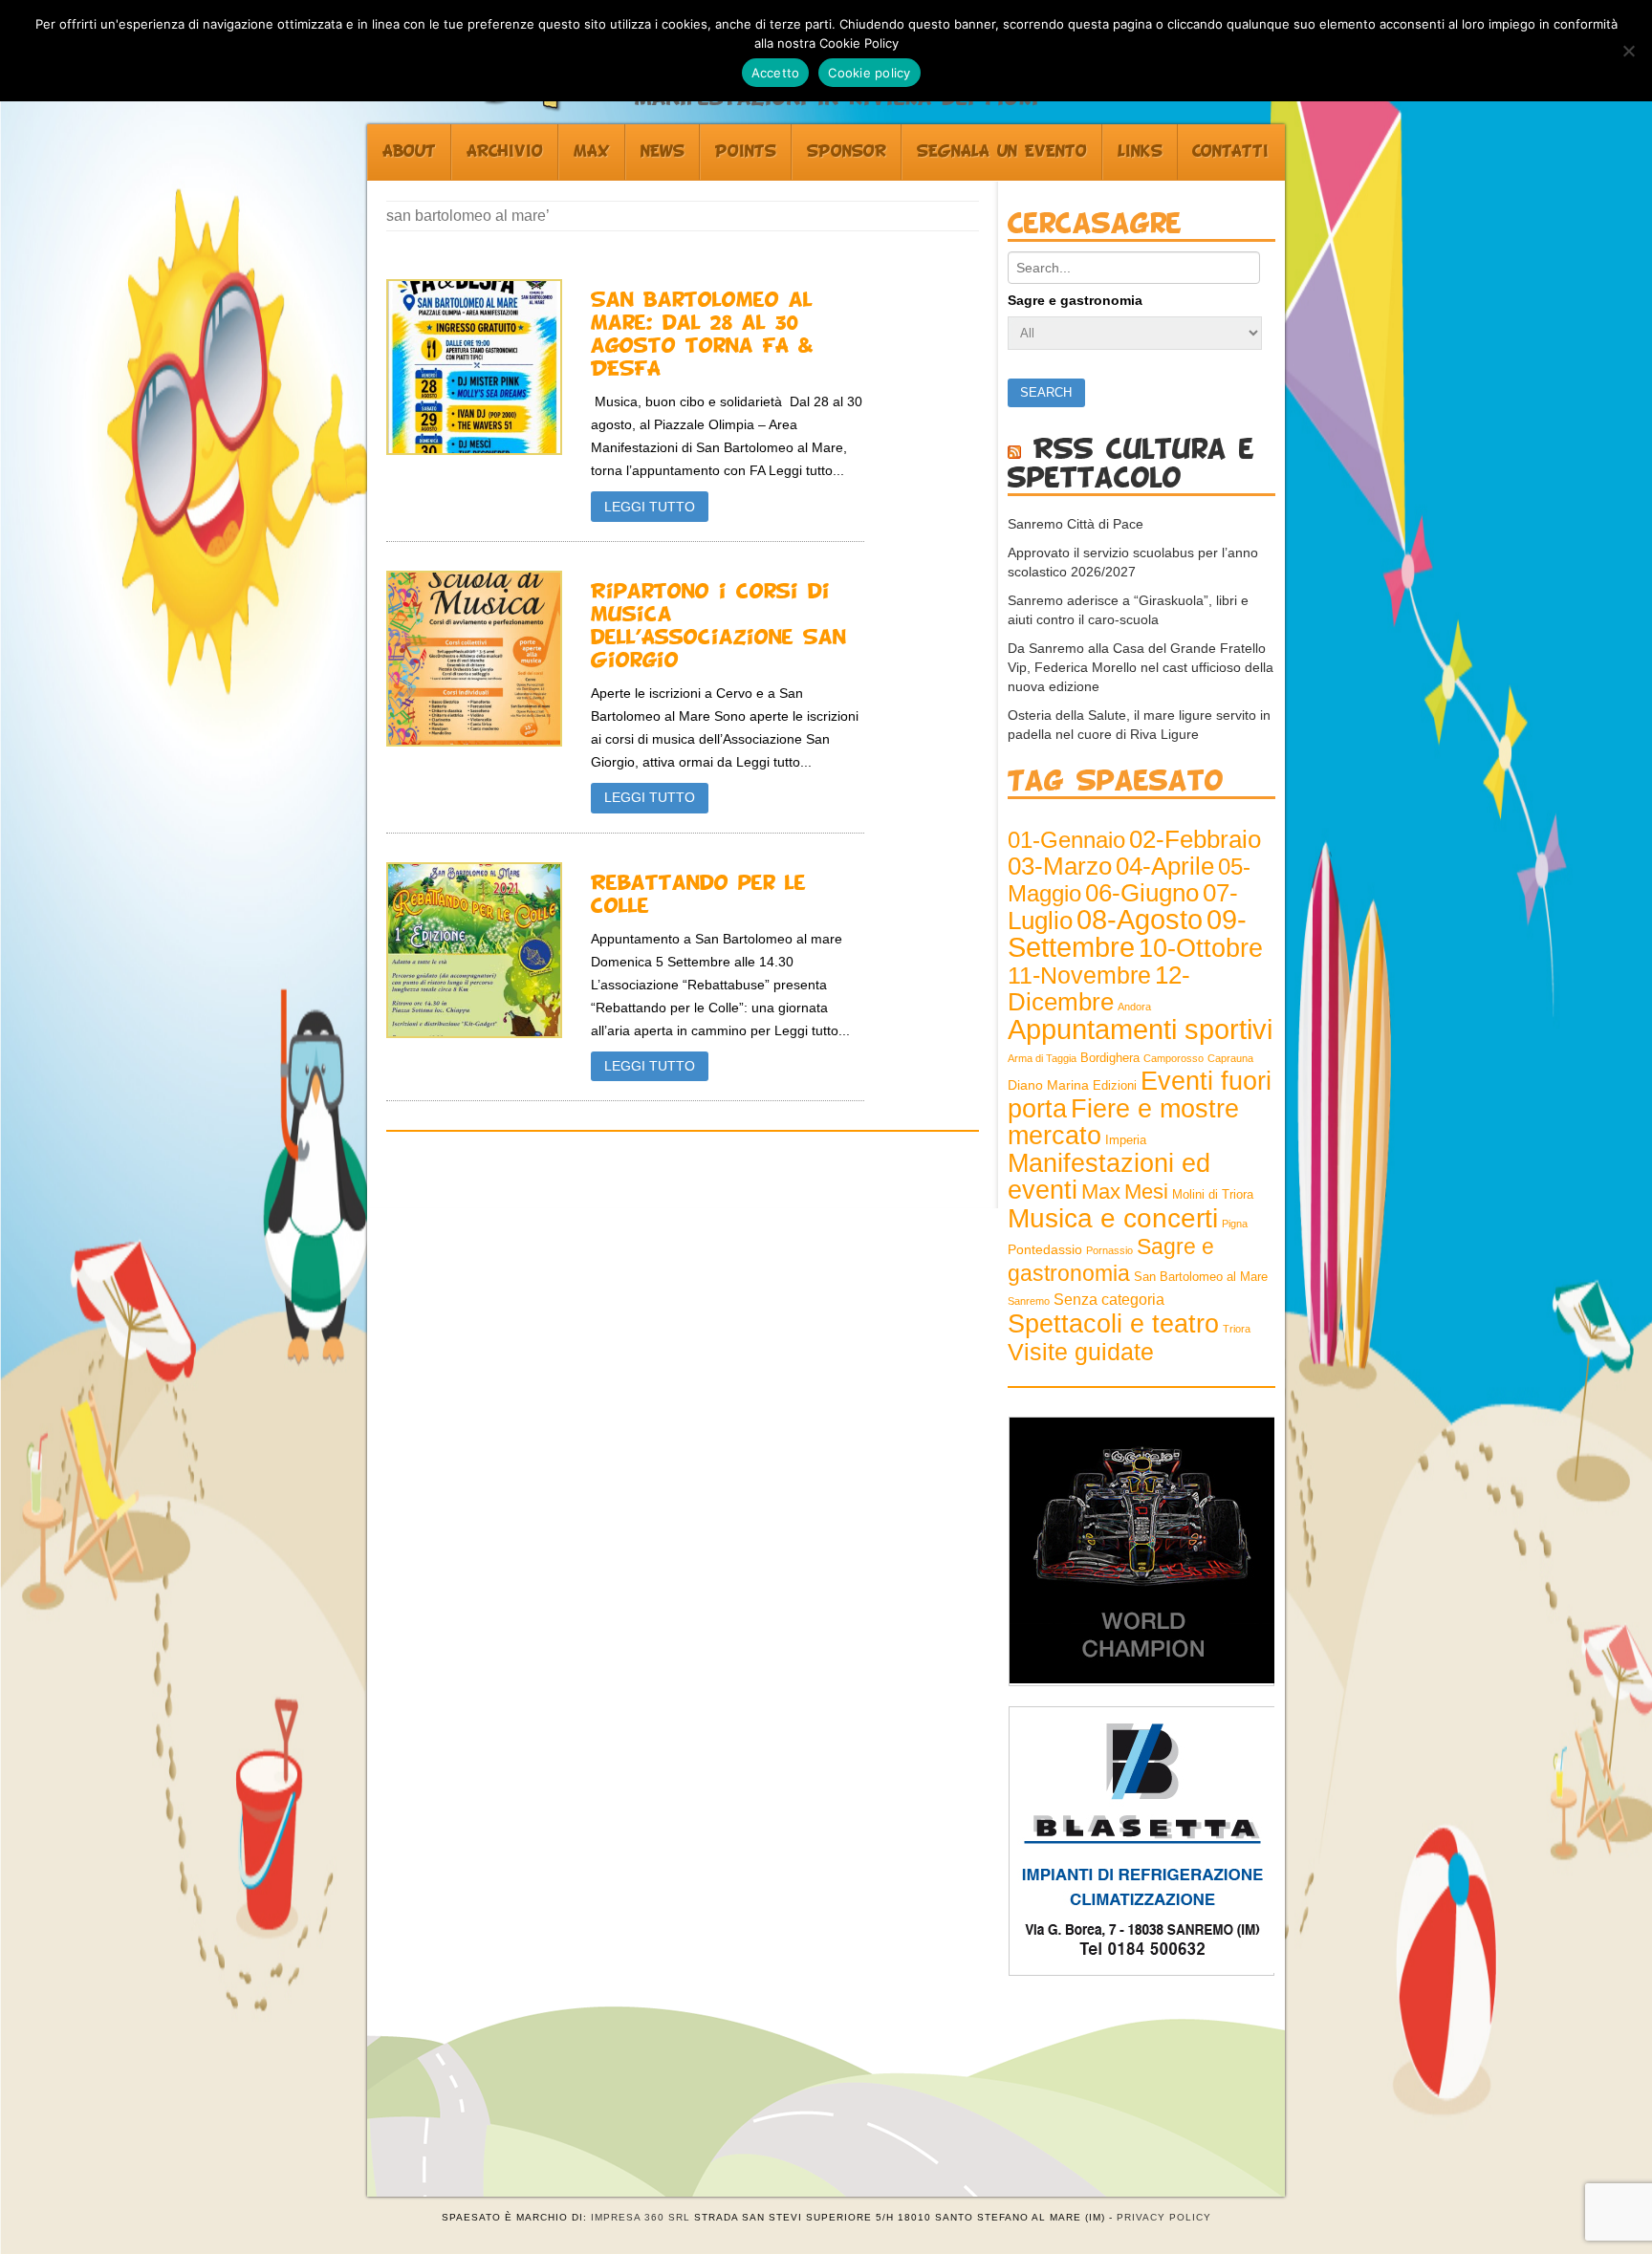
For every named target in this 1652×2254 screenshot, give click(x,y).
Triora (1237, 1329)
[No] (1628, 51)
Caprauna (1230, 1058)
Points (746, 152)
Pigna (1235, 1224)
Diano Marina (1048, 1085)
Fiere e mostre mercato (1123, 1122)
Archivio (505, 152)
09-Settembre (1127, 933)
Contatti (1230, 152)
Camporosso (1174, 1058)
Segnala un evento (1002, 152)
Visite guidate (1081, 1352)
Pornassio (1109, 1250)
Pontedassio (1045, 1249)
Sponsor (847, 152)
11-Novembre (1079, 975)
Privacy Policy (1164, 2217)
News (663, 152)
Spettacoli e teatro (1113, 1324)
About (409, 152)
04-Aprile (1165, 866)
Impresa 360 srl (641, 2217)
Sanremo (1029, 1301)
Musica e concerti (1113, 1218)
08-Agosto (1140, 920)
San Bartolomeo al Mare (1201, 1277)
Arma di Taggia (1042, 1058)
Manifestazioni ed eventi (1109, 1176)
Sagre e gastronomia (1075, 300)
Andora (1134, 1007)
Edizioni (1115, 1086)
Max (592, 152)
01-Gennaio (1066, 840)
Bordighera (1110, 1058)
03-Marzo (1060, 866)
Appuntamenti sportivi (1140, 1029)
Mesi (1146, 1192)
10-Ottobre (1201, 948)
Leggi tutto (650, 507)
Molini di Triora (1213, 1195)
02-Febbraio (1195, 839)
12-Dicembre (1099, 988)
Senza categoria (1109, 1300)
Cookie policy (869, 73)
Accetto (776, 73)
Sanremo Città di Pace (1076, 524)
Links (1140, 152)
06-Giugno (1142, 893)
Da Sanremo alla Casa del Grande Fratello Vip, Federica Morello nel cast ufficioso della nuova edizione (1141, 667)
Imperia (1126, 1140)
